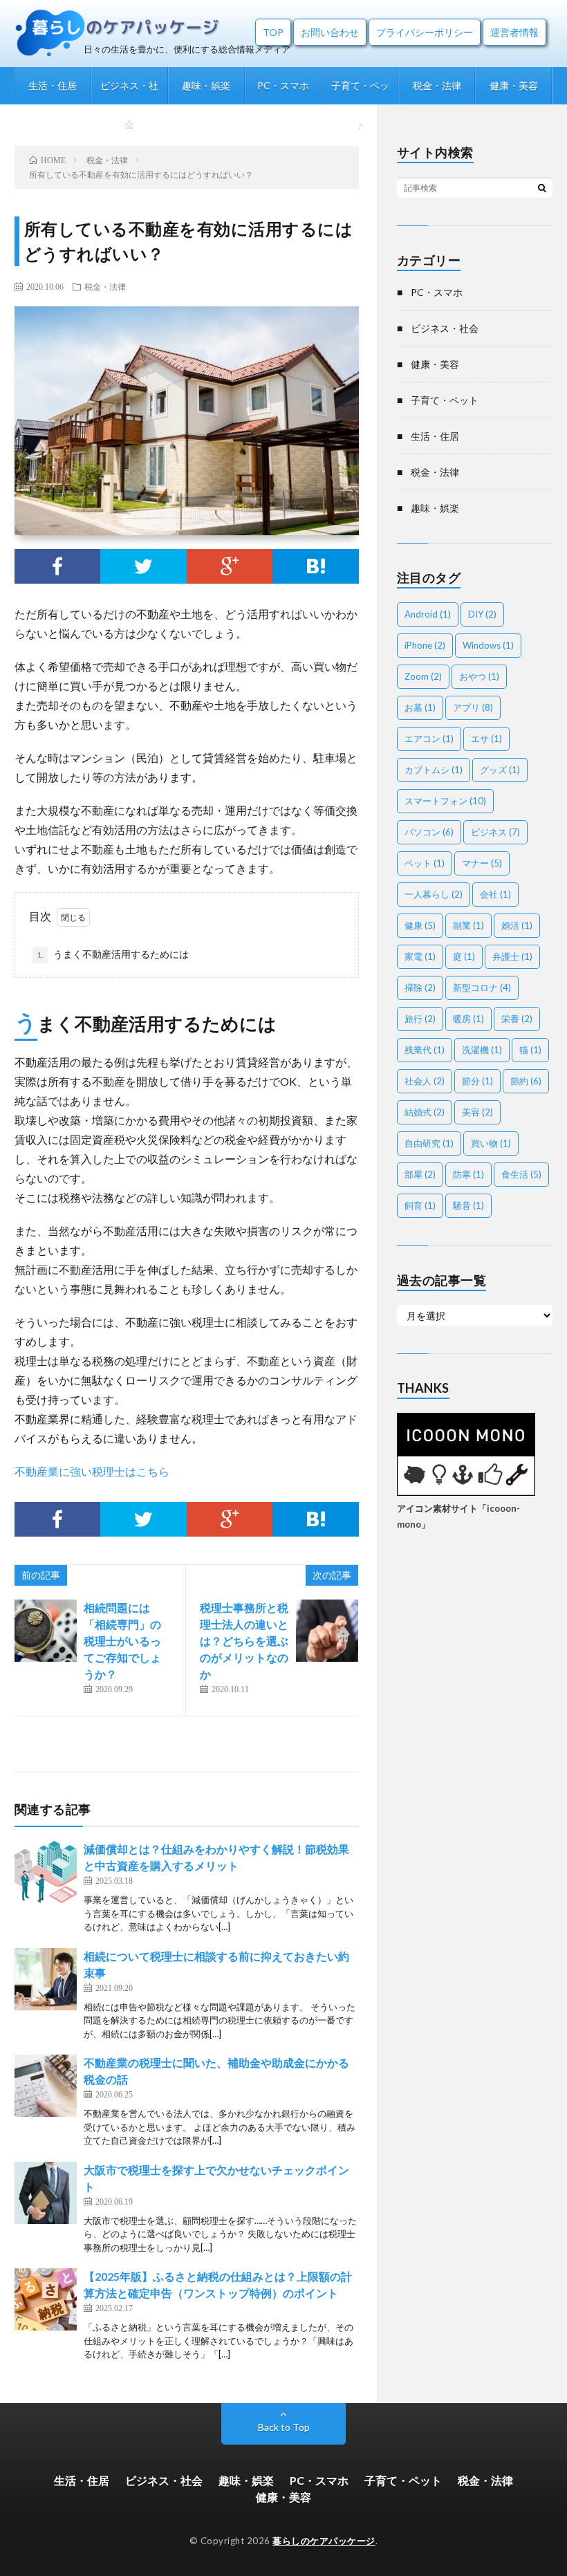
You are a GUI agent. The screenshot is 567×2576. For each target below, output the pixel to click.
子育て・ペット (360, 92)
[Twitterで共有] (143, 566)
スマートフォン (445, 801)
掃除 (420, 988)
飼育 (420, 1205)
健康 (420, 925)
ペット (425, 863)
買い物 (491, 1143)
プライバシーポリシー (425, 32)
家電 (420, 956)
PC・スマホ (283, 85)
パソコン (429, 832)
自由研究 (429, 1143)
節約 (526, 1081)
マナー (482, 863)
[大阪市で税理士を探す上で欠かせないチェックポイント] (46, 2193)
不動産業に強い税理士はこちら (92, 1471)
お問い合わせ (330, 32)
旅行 (420, 1019)
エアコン (429, 739)
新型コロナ (482, 988)
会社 (495, 894)
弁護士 (512, 956)
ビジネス (495, 832)
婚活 (517, 925)
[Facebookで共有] (58, 566)
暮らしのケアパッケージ (324, 2541)
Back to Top (284, 2427)
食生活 (521, 1174)
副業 (468, 925)
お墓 (420, 707)
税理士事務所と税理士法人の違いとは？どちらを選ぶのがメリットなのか (244, 1641)
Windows (488, 645)
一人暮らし (434, 894)
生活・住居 (53, 85)
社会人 (425, 1081)
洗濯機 (482, 1050)
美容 (477, 1112)
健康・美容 (514, 85)
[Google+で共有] (230, 566)
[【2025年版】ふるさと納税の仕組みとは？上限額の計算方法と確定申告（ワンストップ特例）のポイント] (46, 2299)
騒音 (468, 1205)
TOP (273, 32)
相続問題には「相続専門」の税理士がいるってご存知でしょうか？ (122, 1641)
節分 (477, 1081)
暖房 (468, 1019)
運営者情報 (514, 32)
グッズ (500, 770)
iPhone (425, 645)
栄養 (517, 1019)
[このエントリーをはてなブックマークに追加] (316, 566)
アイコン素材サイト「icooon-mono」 (458, 1516)
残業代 (425, 1050)
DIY (482, 614)
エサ (486, 739)
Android (428, 614)
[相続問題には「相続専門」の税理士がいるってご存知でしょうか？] (46, 1631)
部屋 (420, 1174)
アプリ (473, 707)
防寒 (468, 1174)
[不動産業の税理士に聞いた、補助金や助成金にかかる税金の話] (46, 2086)
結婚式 (425, 1112)
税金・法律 (437, 85)
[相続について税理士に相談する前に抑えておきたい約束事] (46, 1979)
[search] (542, 187)
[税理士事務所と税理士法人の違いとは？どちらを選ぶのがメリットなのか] (327, 1631)
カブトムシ (434, 770)
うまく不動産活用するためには (113, 954)
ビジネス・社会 (129, 92)
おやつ (479, 676)
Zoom (423, 676)
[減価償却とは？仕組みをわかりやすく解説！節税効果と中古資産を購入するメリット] (46, 1872)
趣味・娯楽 (206, 85)
